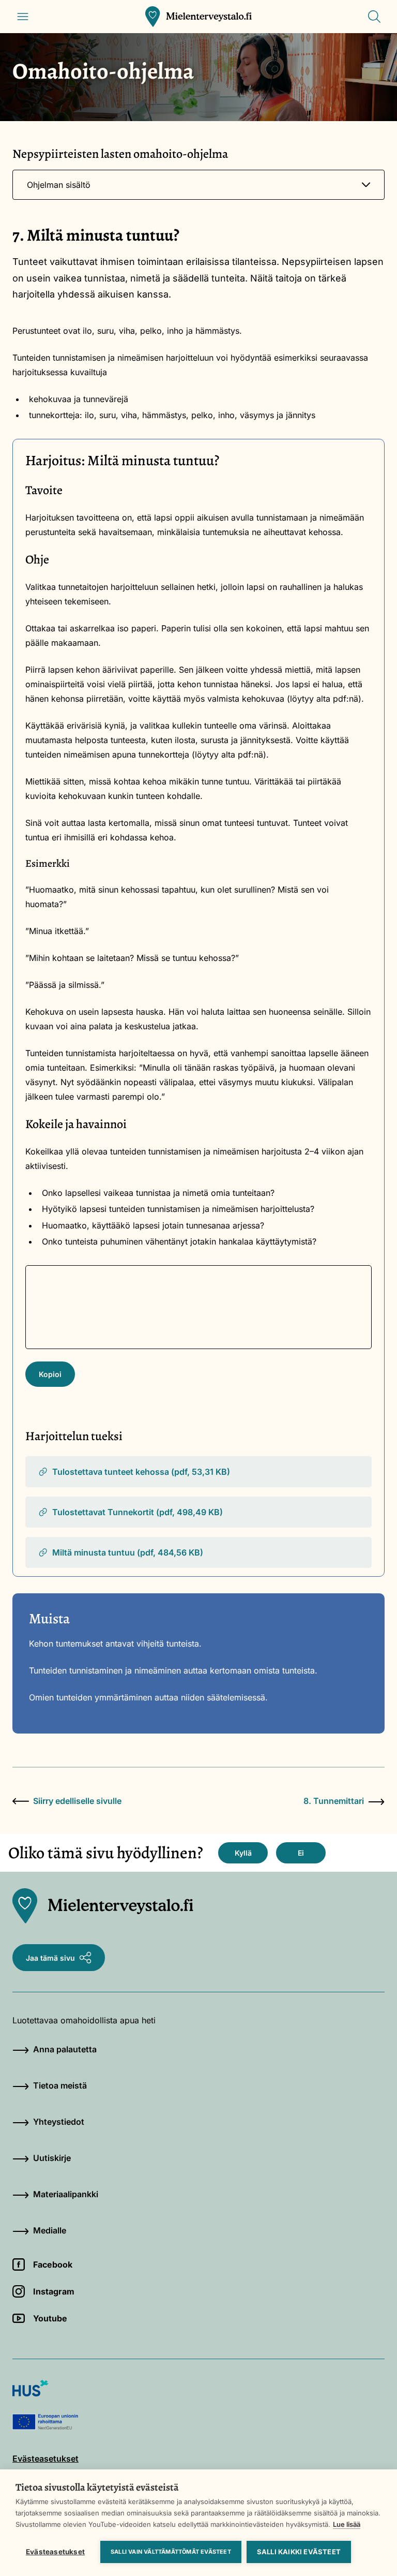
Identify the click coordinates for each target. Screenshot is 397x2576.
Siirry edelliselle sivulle (77, 1801)
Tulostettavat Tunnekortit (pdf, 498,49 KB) (138, 1512)
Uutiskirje (52, 2158)
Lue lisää (347, 2524)
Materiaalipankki (66, 2194)
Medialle (50, 2230)
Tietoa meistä (60, 2085)
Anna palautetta (65, 2049)
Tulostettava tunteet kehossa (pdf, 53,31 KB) (141, 1472)
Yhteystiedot (59, 2122)
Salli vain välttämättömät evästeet (171, 2552)
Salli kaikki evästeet (299, 2552)
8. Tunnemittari (334, 1801)
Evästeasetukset (55, 2552)
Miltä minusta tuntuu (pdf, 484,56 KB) (128, 1552)
